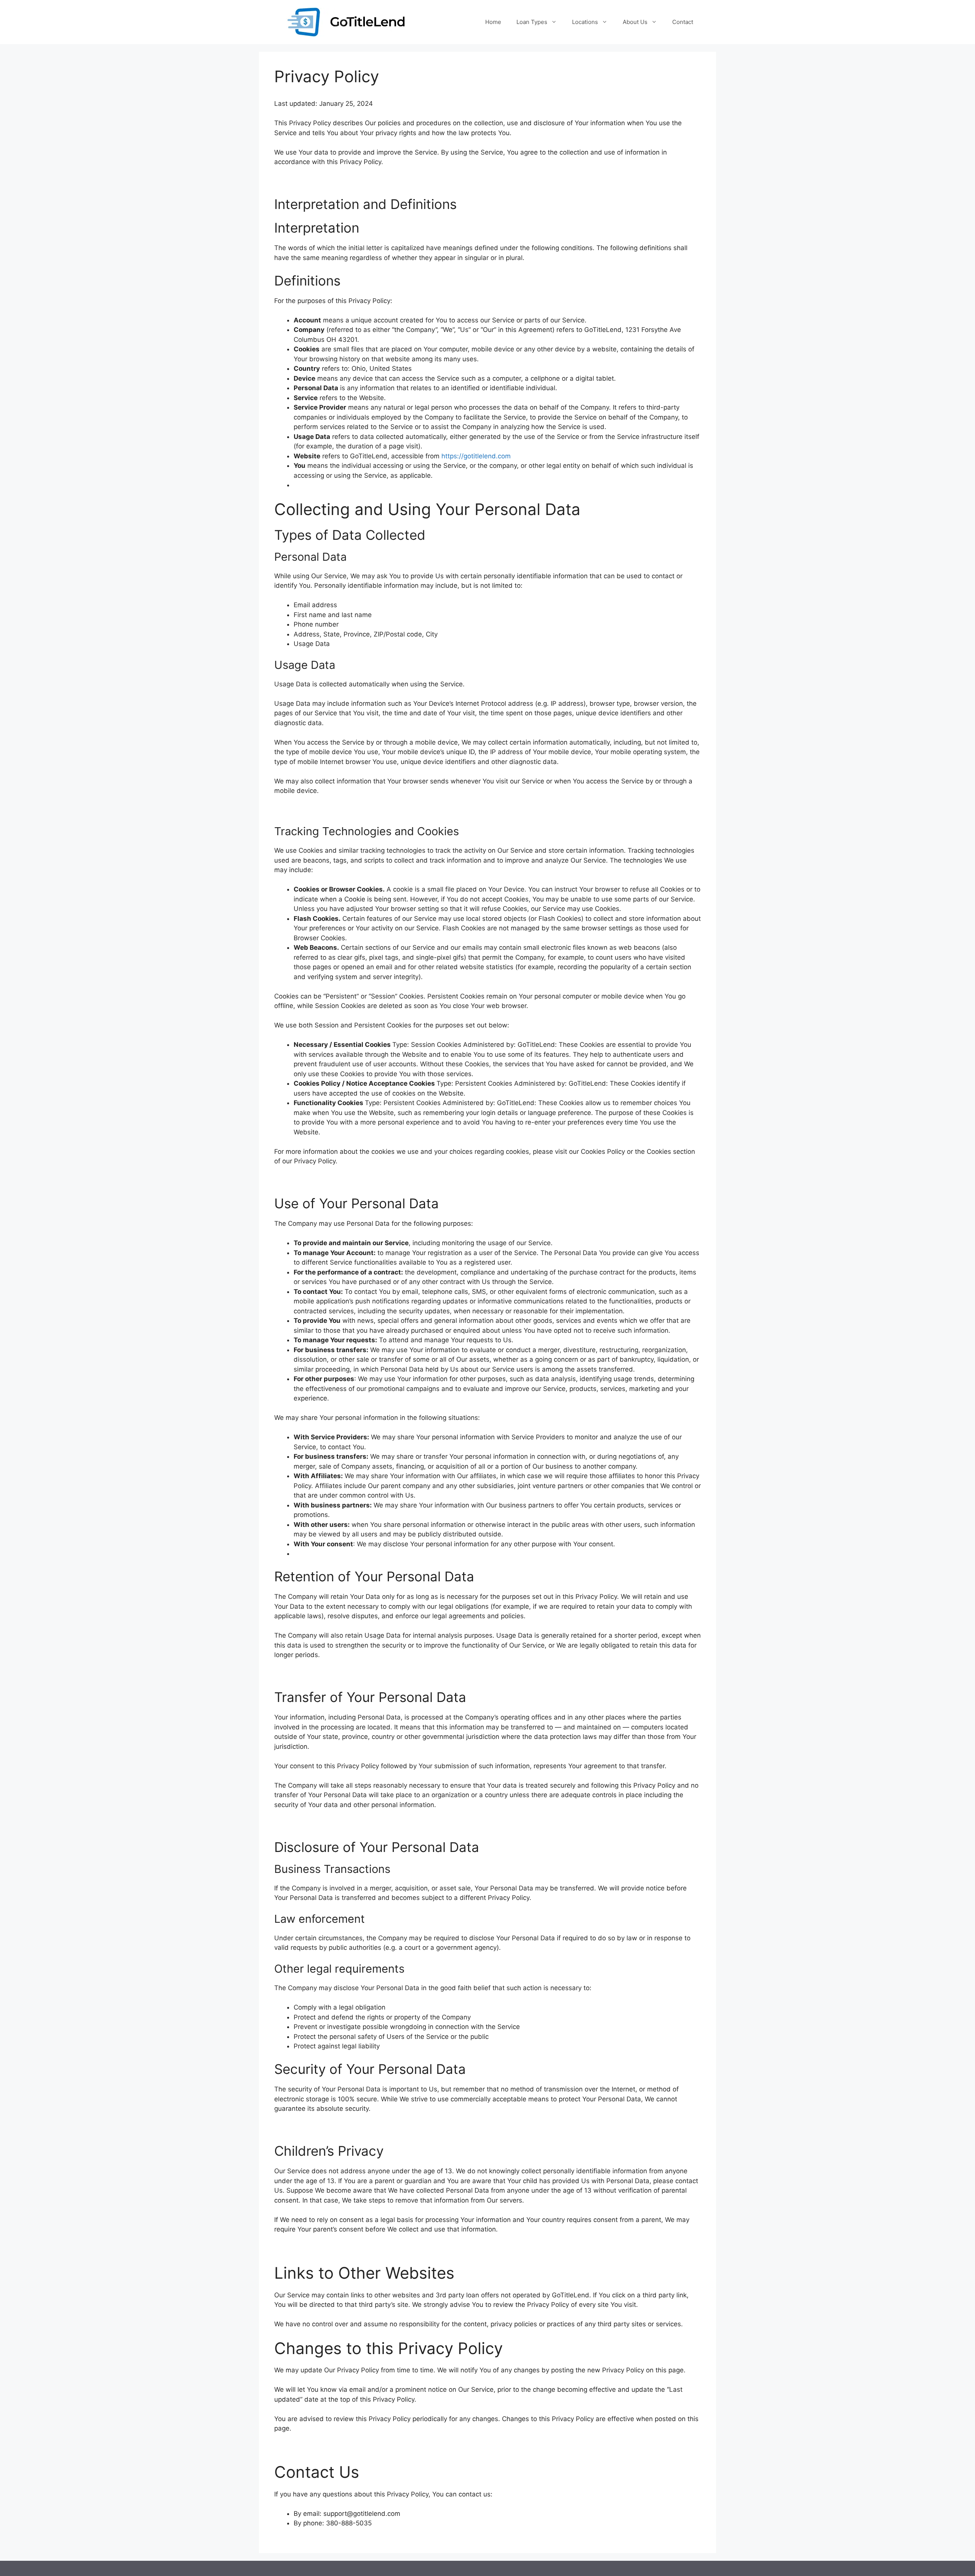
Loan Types (532, 22)
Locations (585, 22)
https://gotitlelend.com (476, 456)
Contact (683, 22)
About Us (635, 22)
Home (493, 22)
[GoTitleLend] (348, 22)
